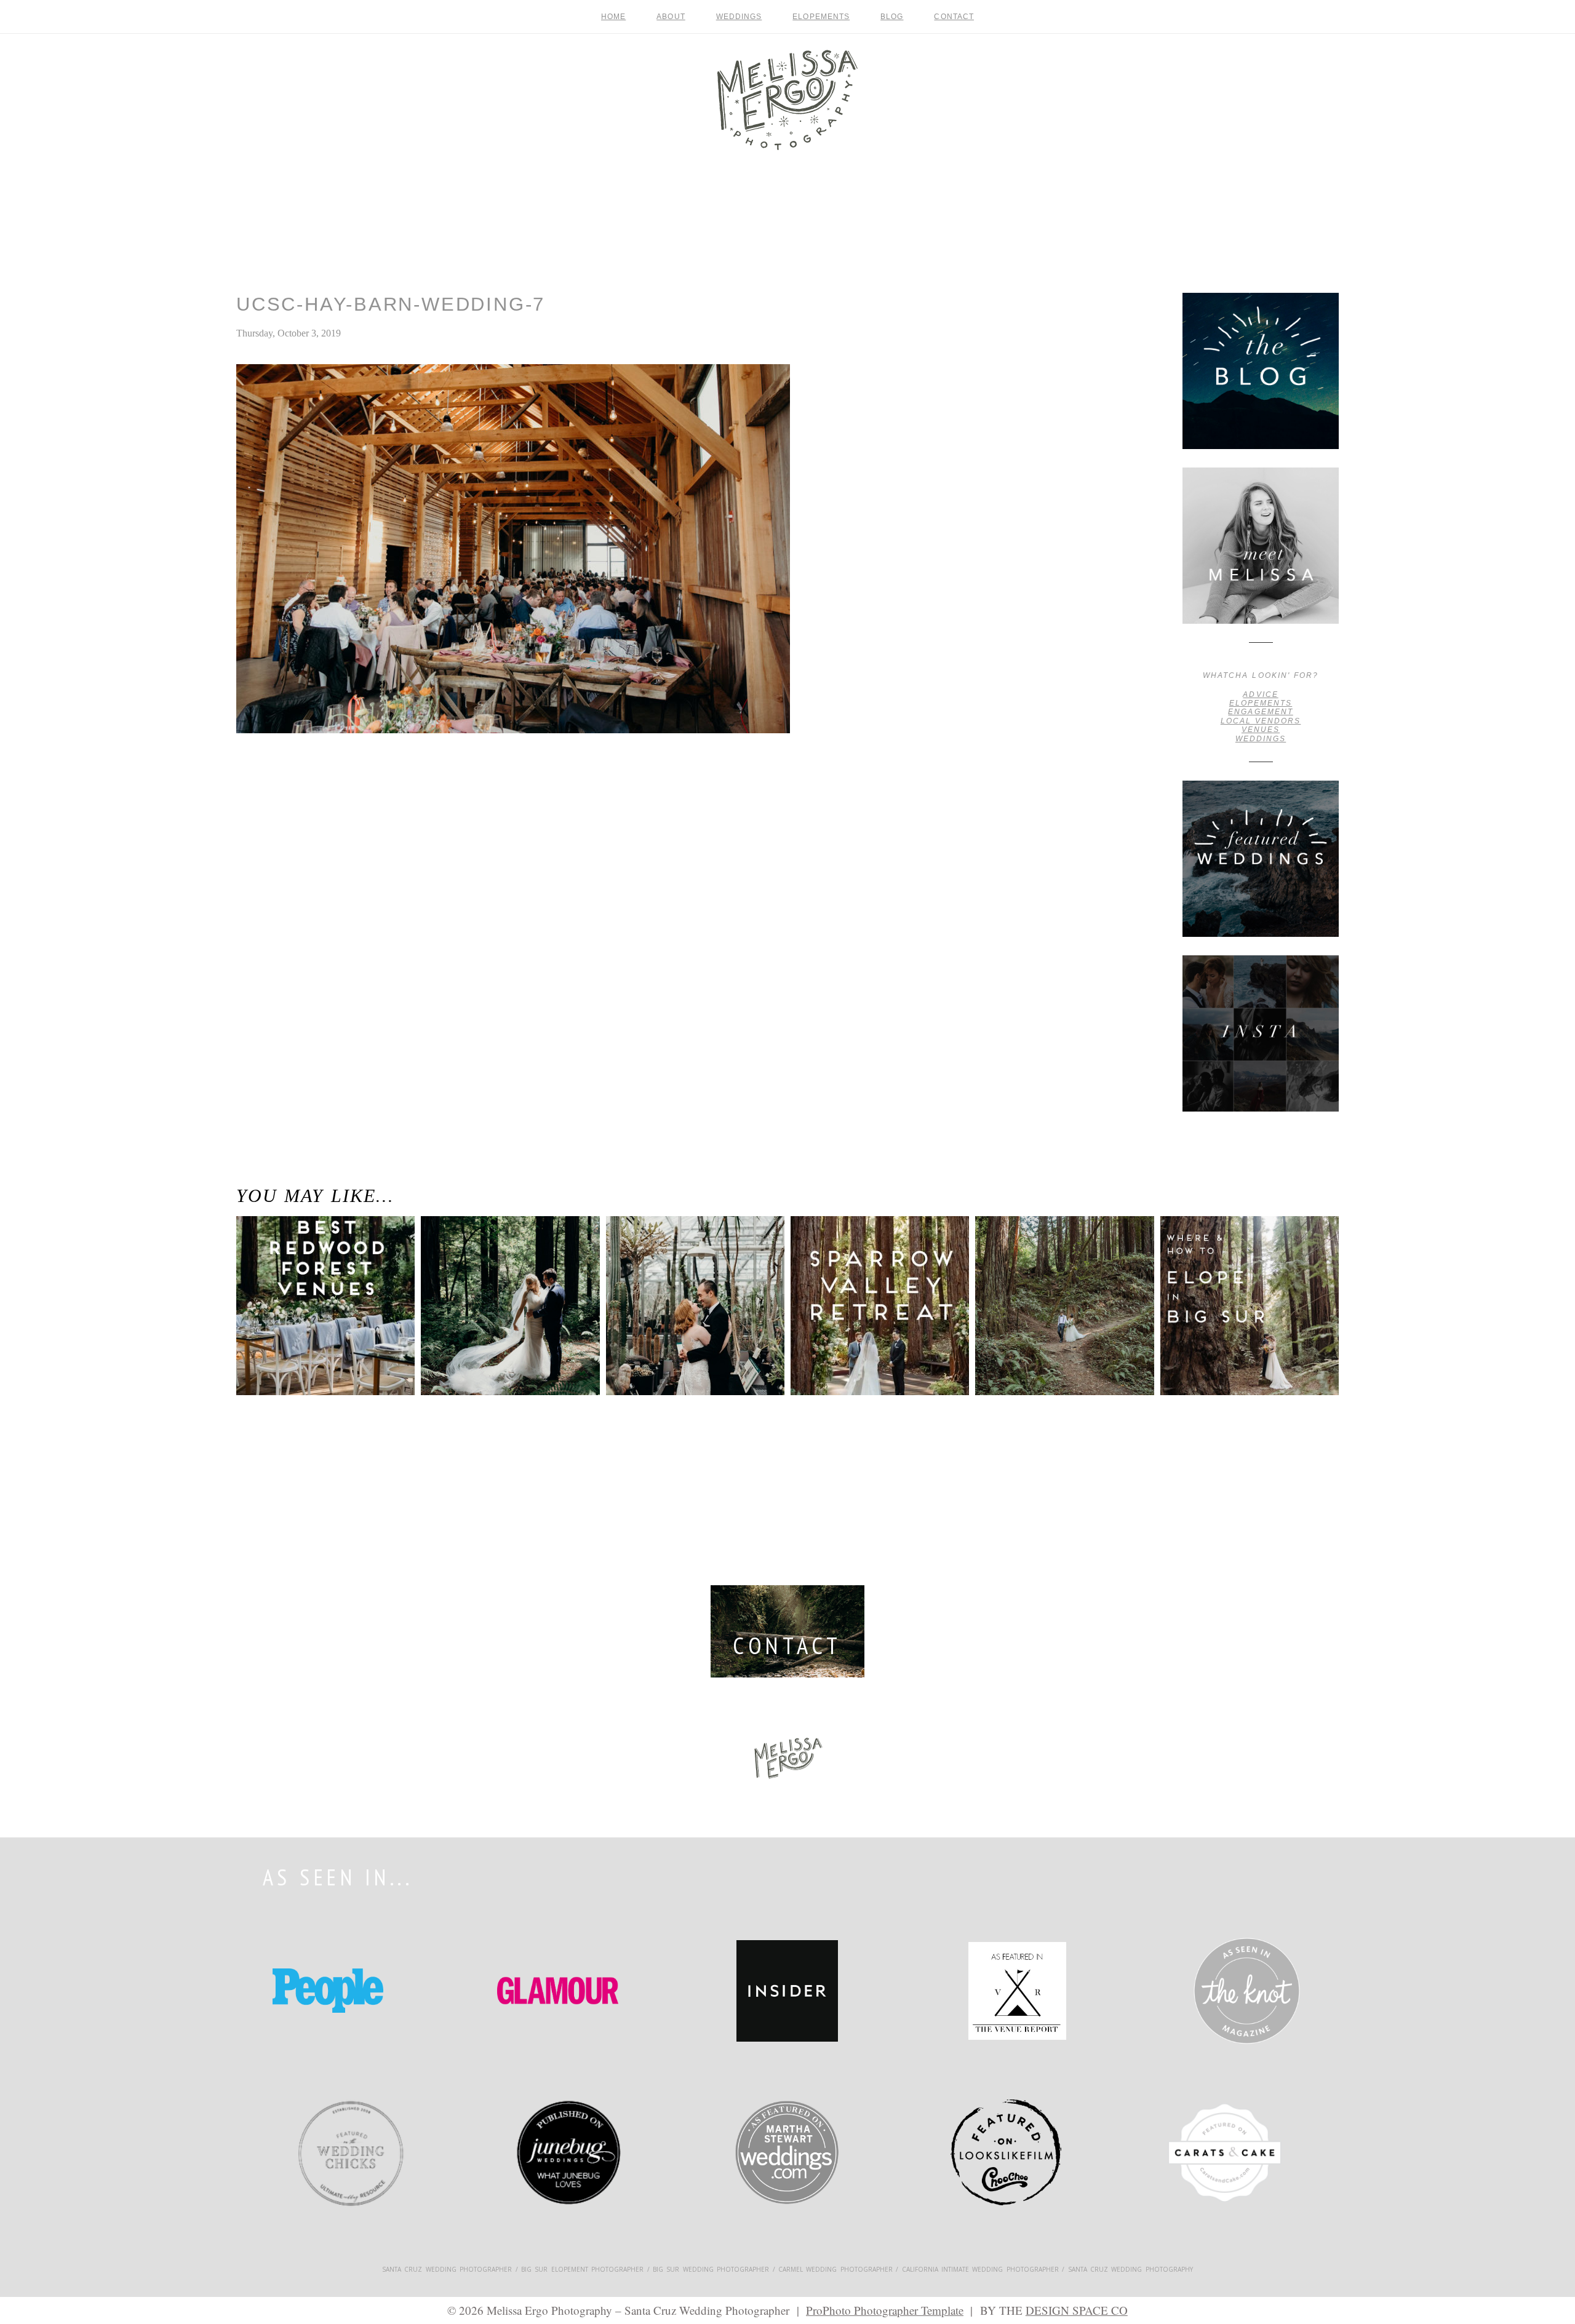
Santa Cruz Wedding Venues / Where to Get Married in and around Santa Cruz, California (284, 792)
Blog (892, 17)
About (671, 17)
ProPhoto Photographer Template (885, 2310)
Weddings (739, 17)
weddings (1261, 739)
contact (954, 17)
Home (613, 17)
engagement (1260, 712)
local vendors (1261, 721)
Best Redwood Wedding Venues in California (317, 1265)
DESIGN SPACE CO (1077, 2310)
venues (1261, 730)
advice (1260, 694)
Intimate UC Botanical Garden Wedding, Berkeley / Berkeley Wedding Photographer (689, 1283)
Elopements (821, 17)
